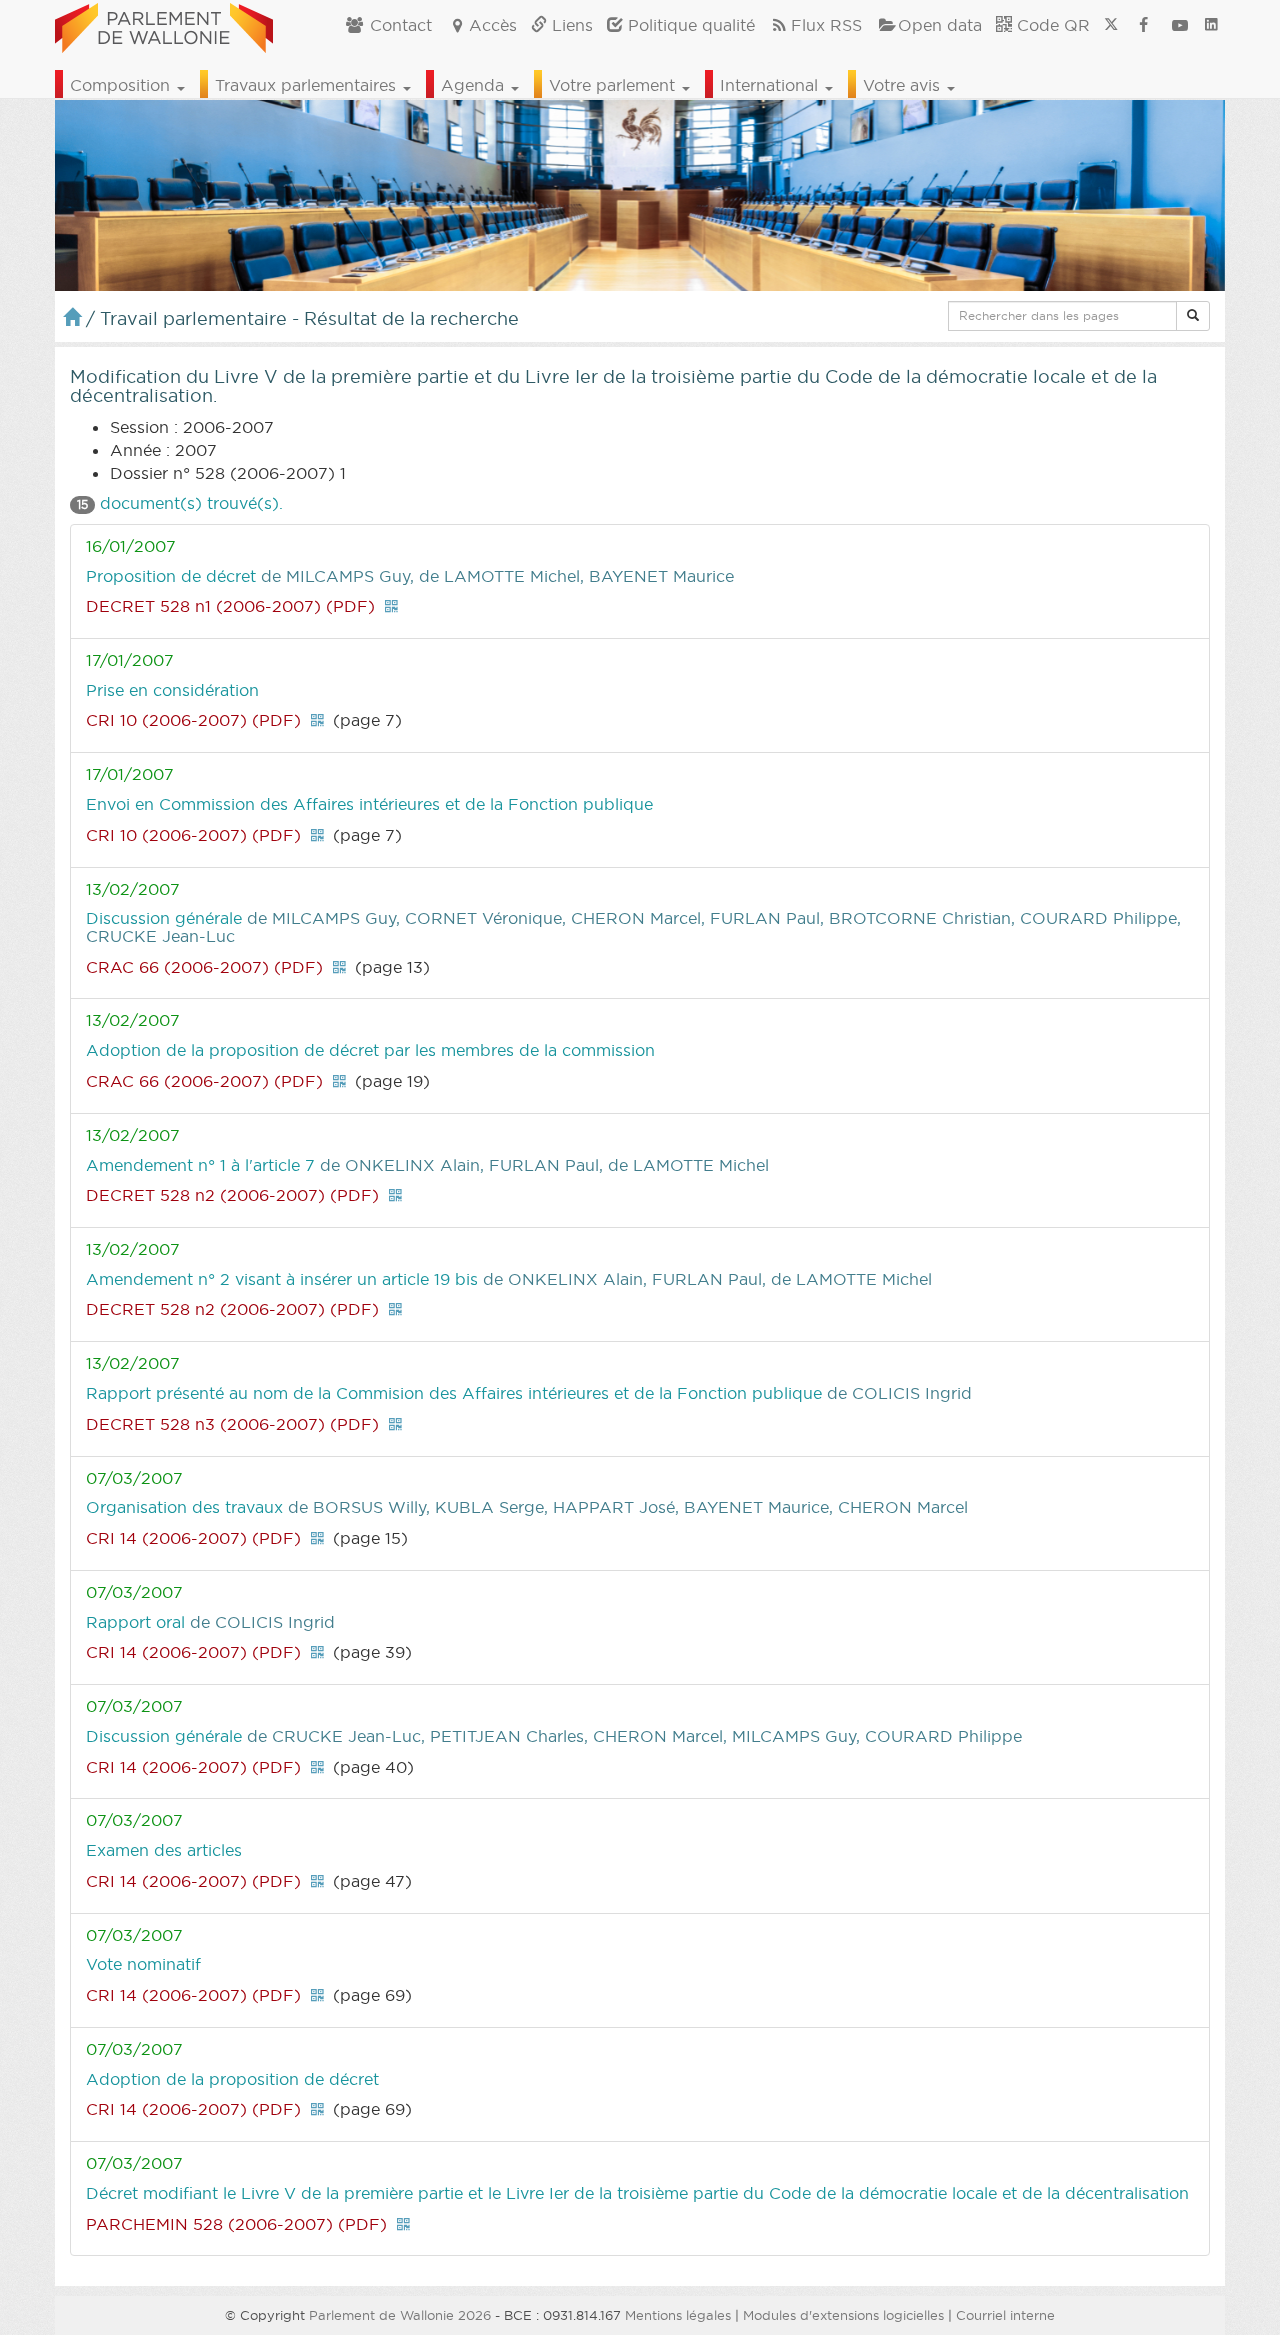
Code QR (1051, 25)
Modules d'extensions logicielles (843, 2315)
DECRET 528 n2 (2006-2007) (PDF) (232, 1195)
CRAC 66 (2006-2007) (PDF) (204, 967)
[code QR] (391, 606)
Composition (122, 85)
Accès (493, 25)
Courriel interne (1005, 2315)
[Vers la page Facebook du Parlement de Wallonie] (1144, 25)
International (771, 85)
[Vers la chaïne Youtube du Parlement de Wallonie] (1180, 25)
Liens (570, 25)
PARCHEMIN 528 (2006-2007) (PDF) (236, 2224)
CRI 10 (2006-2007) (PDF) (193, 720)
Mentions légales (678, 2315)
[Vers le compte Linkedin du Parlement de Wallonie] (1211, 25)
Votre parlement (614, 85)
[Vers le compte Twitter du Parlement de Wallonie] (1111, 25)
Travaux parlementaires (308, 85)
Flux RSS (826, 25)
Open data (940, 25)
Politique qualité (689, 25)
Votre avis (904, 85)
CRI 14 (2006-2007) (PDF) (193, 1538)
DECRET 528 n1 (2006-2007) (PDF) (230, 606)
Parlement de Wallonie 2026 (400, 2315)
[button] (1193, 316)
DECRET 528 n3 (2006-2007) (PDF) (232, 1424)
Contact (398, 25)
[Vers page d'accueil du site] (164, 25)
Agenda (475, 85)
